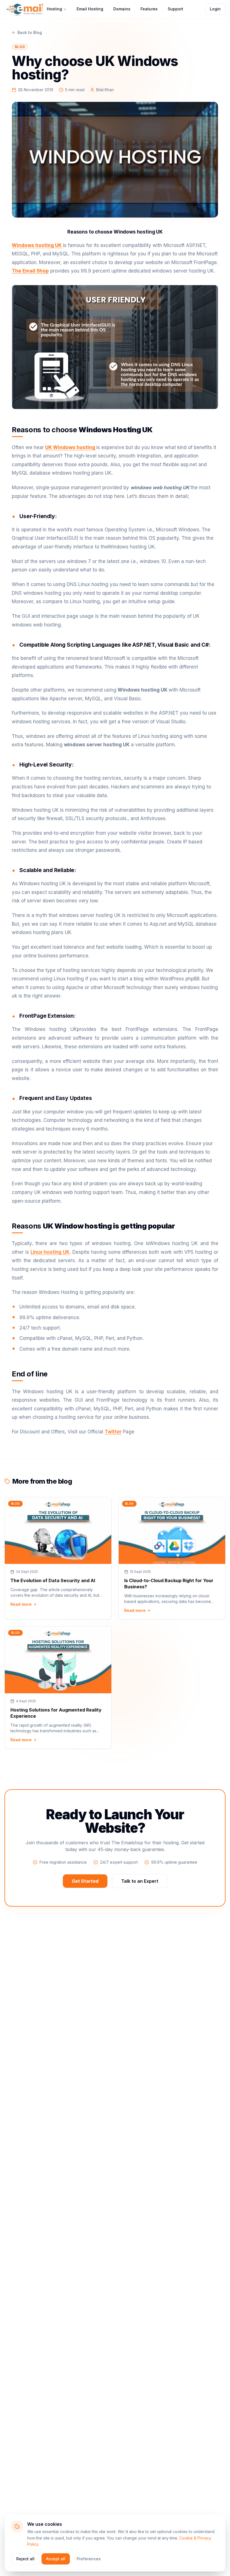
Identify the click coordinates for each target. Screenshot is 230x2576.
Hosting (54, 9)
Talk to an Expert (140, 1881)
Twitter (113, 1432)
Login (215, 9)
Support (175, 9)
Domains (122, 9)
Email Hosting (90, 9)
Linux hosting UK (50, 1252)
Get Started (85, 1881)
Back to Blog (30, 32)
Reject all (25, 2559)
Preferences (89, 2559)
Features (149, 9)
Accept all (56, 2559)
